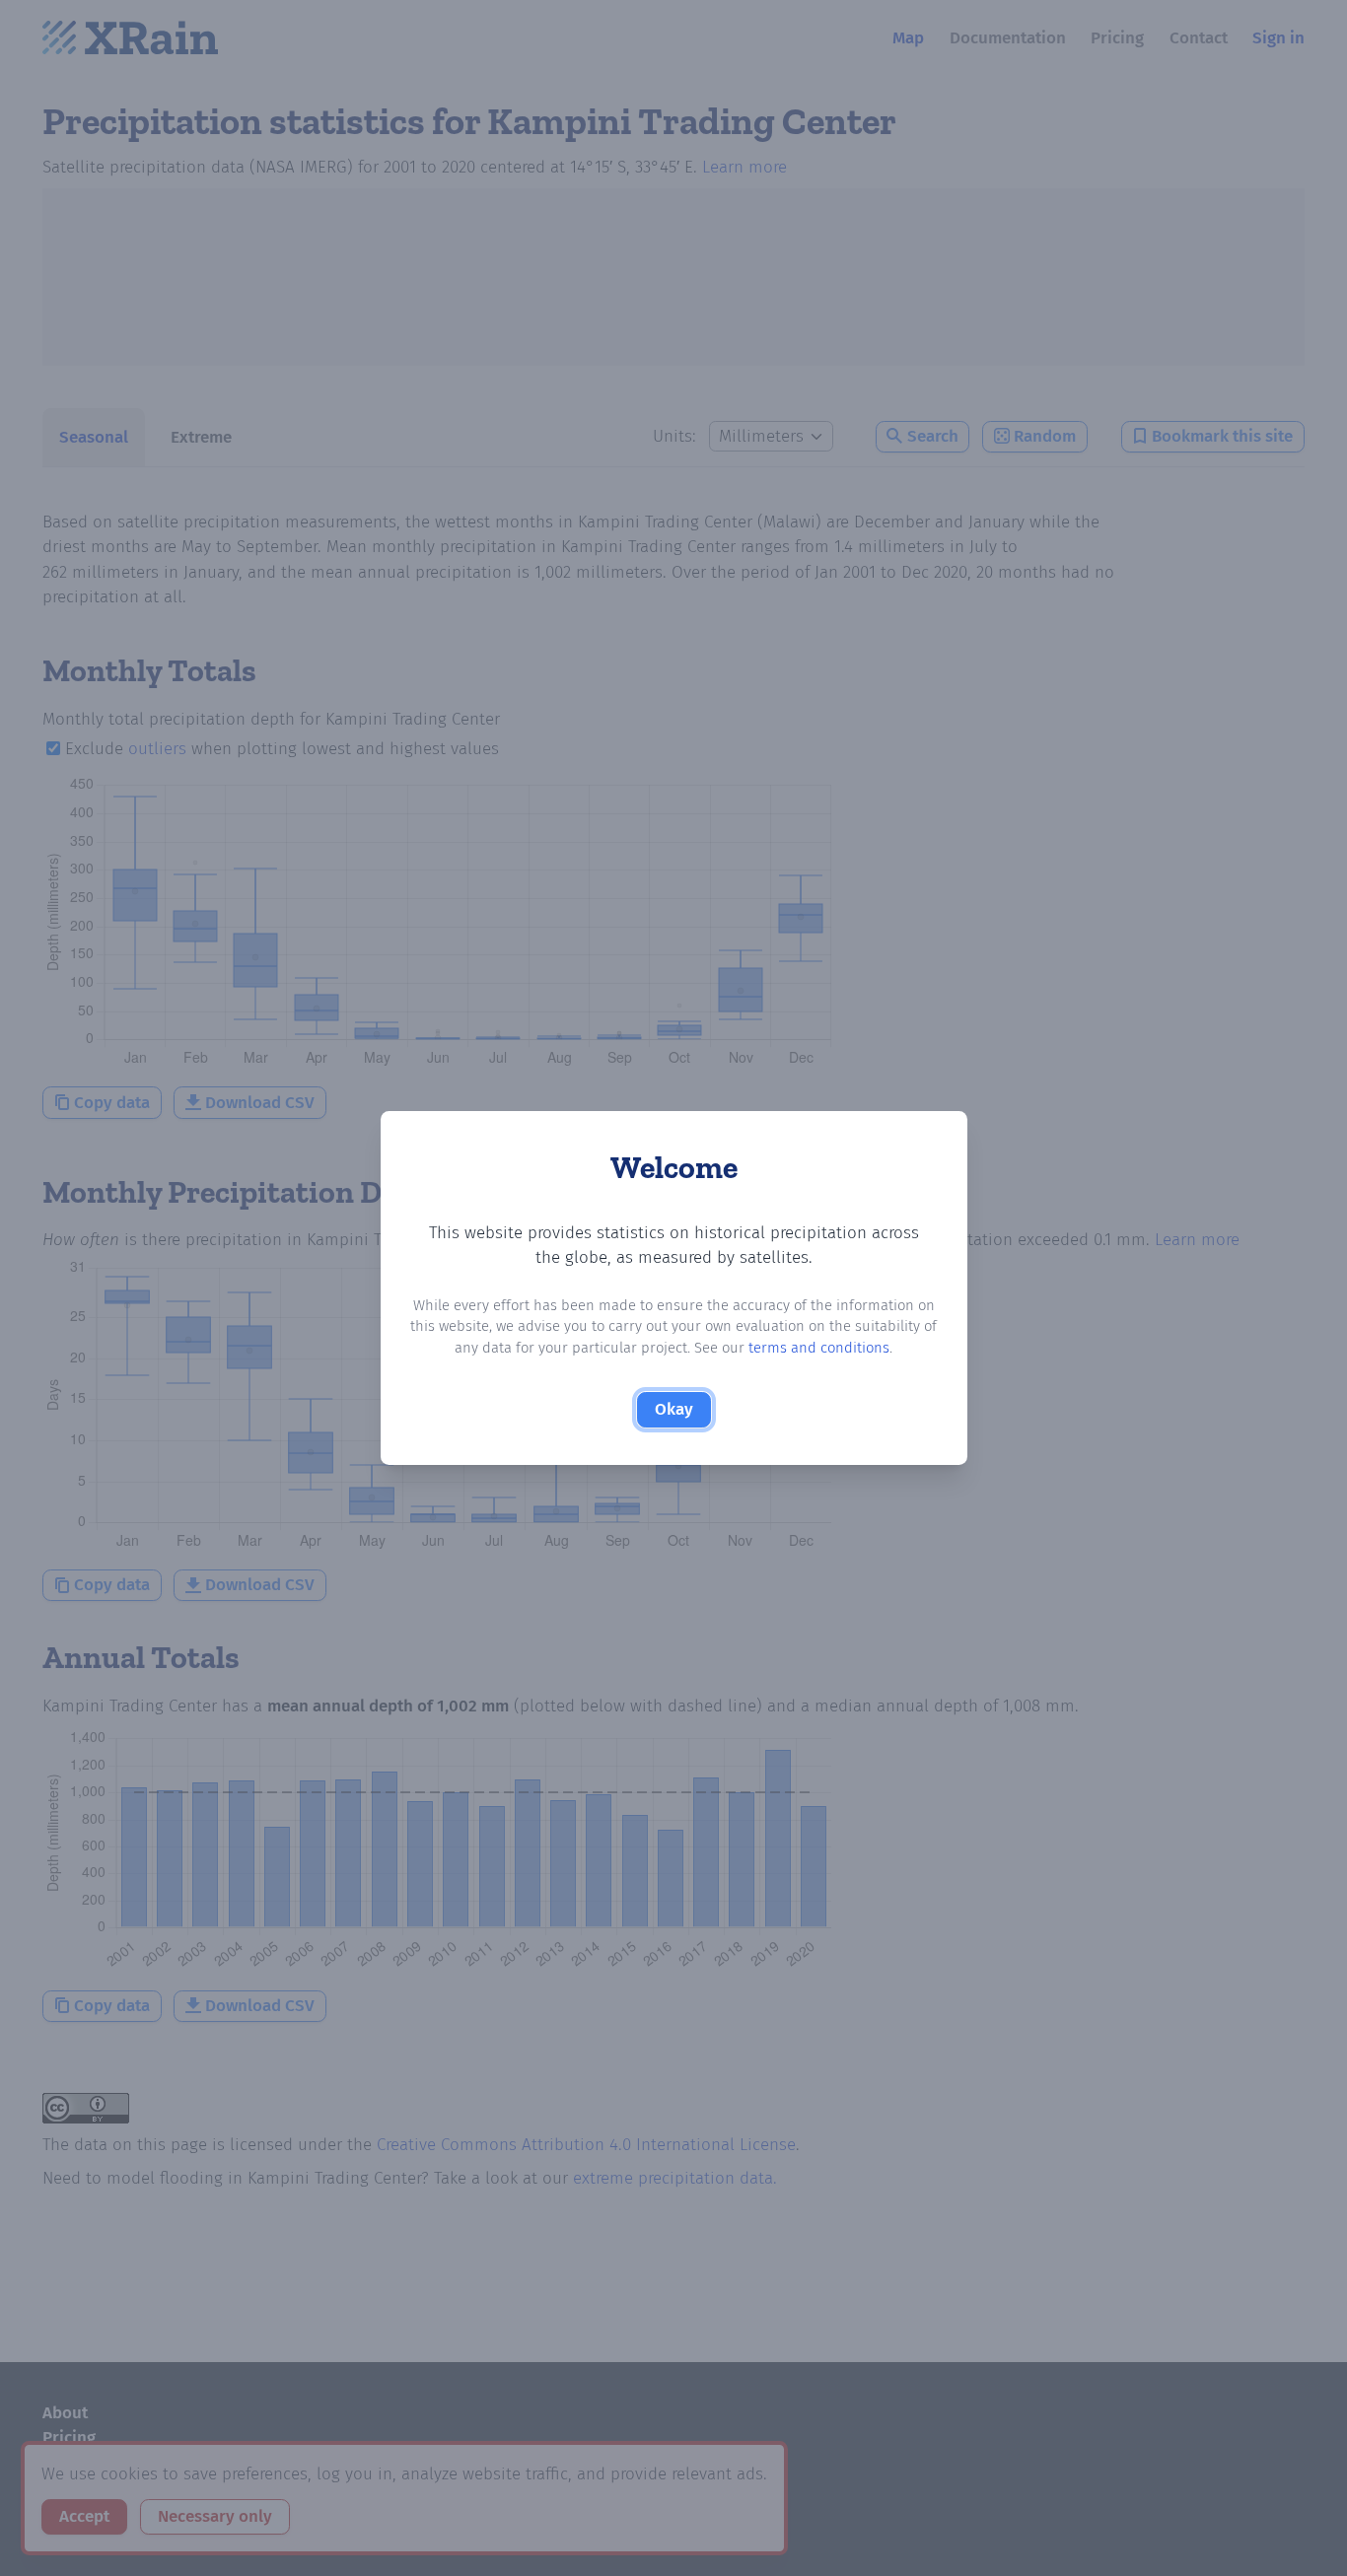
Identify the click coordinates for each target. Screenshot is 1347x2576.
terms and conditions (819, 1348)
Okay (674, 1409)
